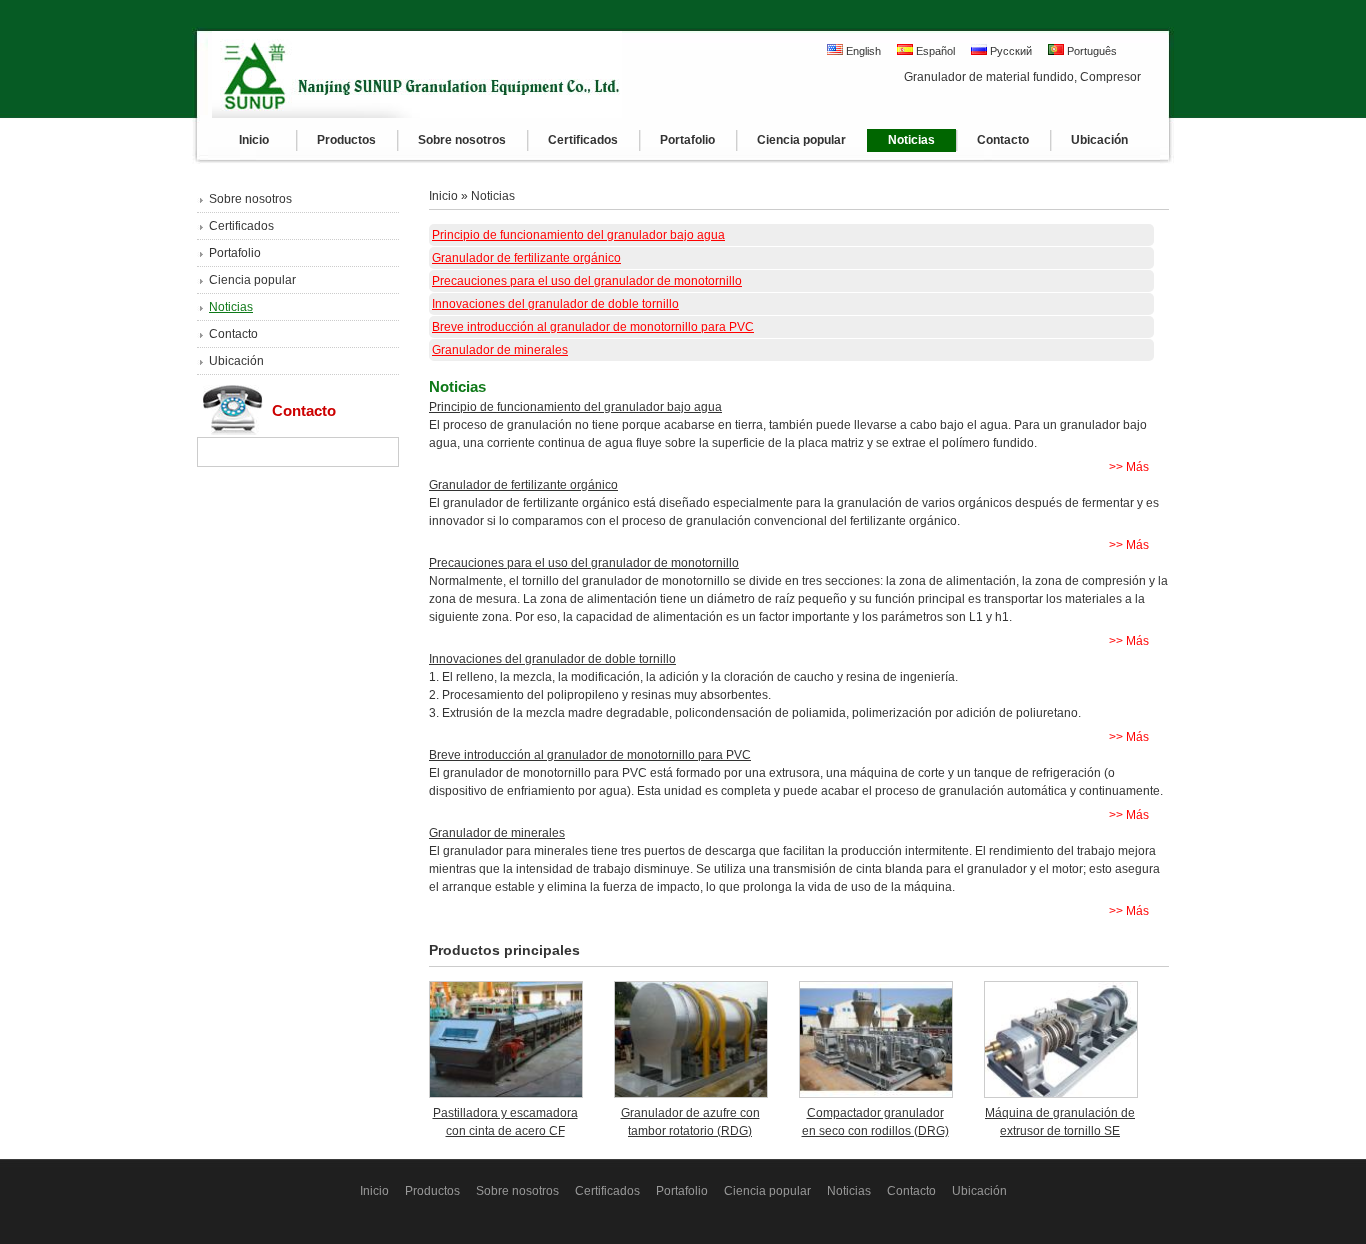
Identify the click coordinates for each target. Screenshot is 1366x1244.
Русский (1009, 51)
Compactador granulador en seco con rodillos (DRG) (875, 1122)
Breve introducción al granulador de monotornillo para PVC (593, 327)
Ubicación (236, 361)
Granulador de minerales (500, 350)
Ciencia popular (252, 280)
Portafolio (235, 253)
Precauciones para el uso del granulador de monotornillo (587, 281)
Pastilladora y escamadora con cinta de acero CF (505, 1122)
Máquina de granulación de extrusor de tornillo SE (1060, 1122)
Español (934, 51)
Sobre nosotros (250, 199)
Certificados (241, 226)
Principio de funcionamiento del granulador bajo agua (578, 235)
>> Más (1129, 467)
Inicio (443, 196)
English (862, 51)
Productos (432, 1191)
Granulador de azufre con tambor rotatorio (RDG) (690, 1122)
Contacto (233, 334)
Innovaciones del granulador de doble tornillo (555, 304)
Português (1090, 51)
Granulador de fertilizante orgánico (526, 258)
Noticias (231, 307)
